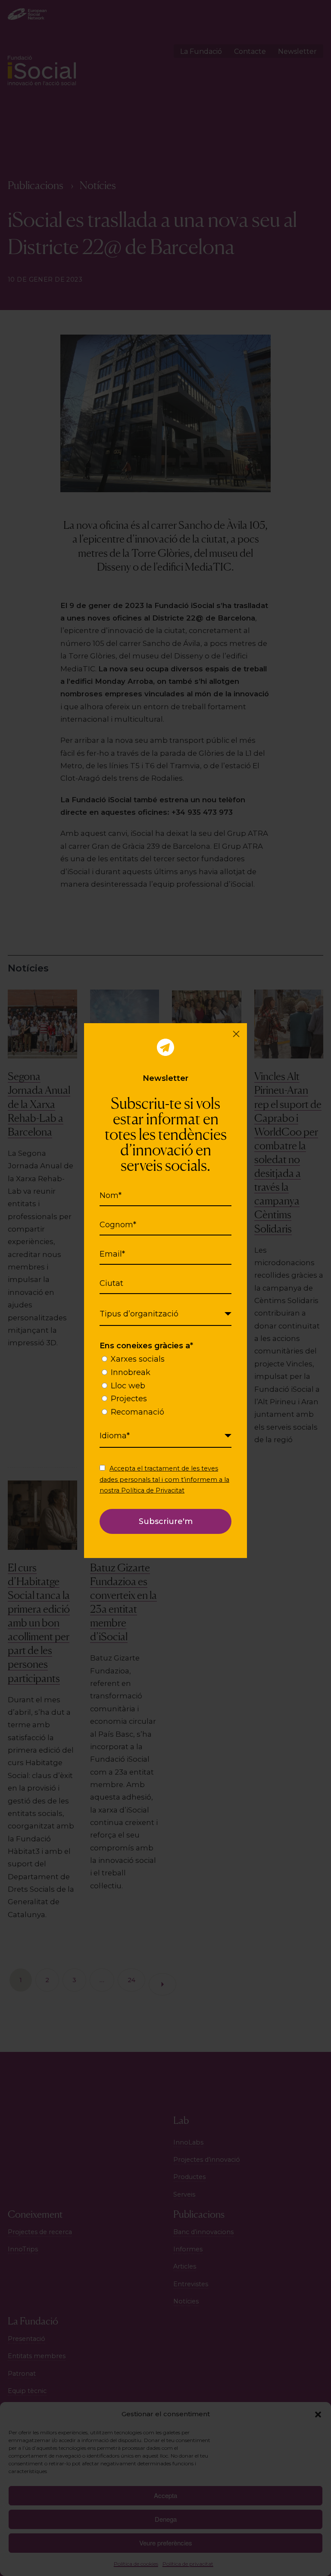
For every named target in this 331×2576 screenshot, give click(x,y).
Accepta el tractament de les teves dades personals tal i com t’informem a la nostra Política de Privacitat (164, 1479)
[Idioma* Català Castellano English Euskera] (165, 1436)
